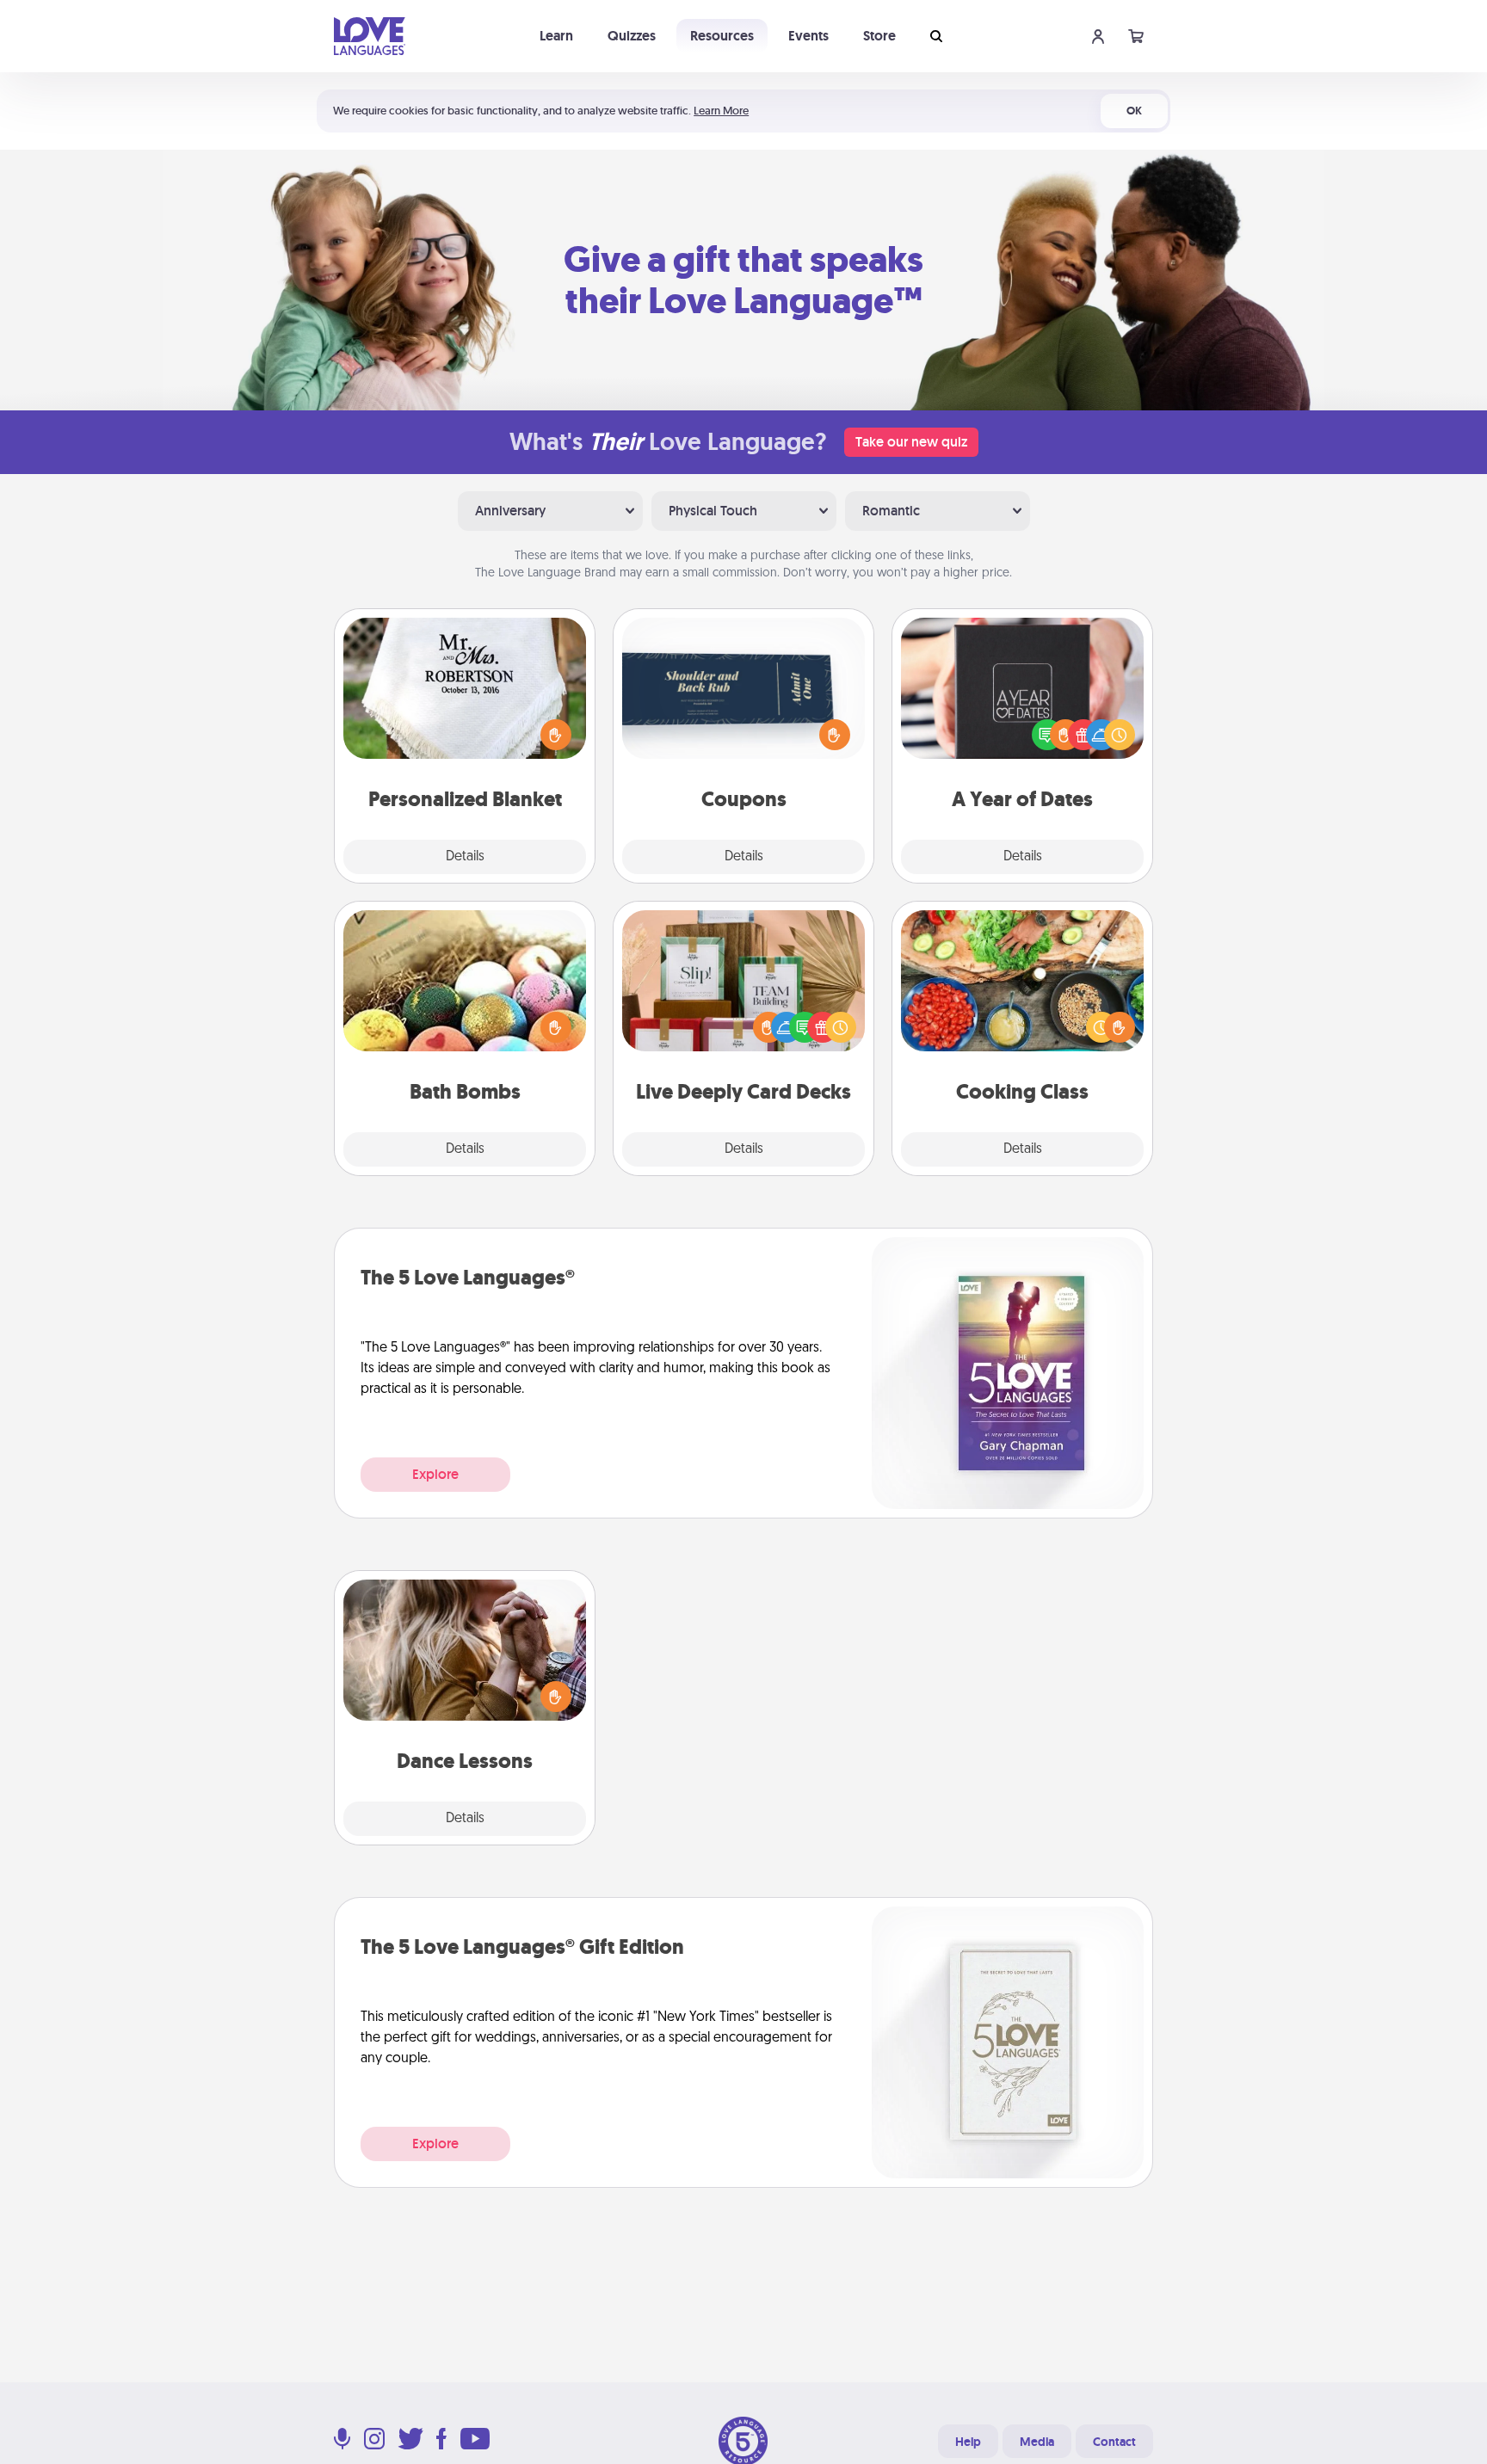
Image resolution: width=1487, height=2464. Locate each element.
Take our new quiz (911, 442)
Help (968, 2442)
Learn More (721, 111)
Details (465, 857)
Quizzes (632, 36)
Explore (435, 1474)
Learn (556, 36)
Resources (722, 36)
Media (1037, 2442)
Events (808, 36)
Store (879, 36)
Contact (1114, 2442)
